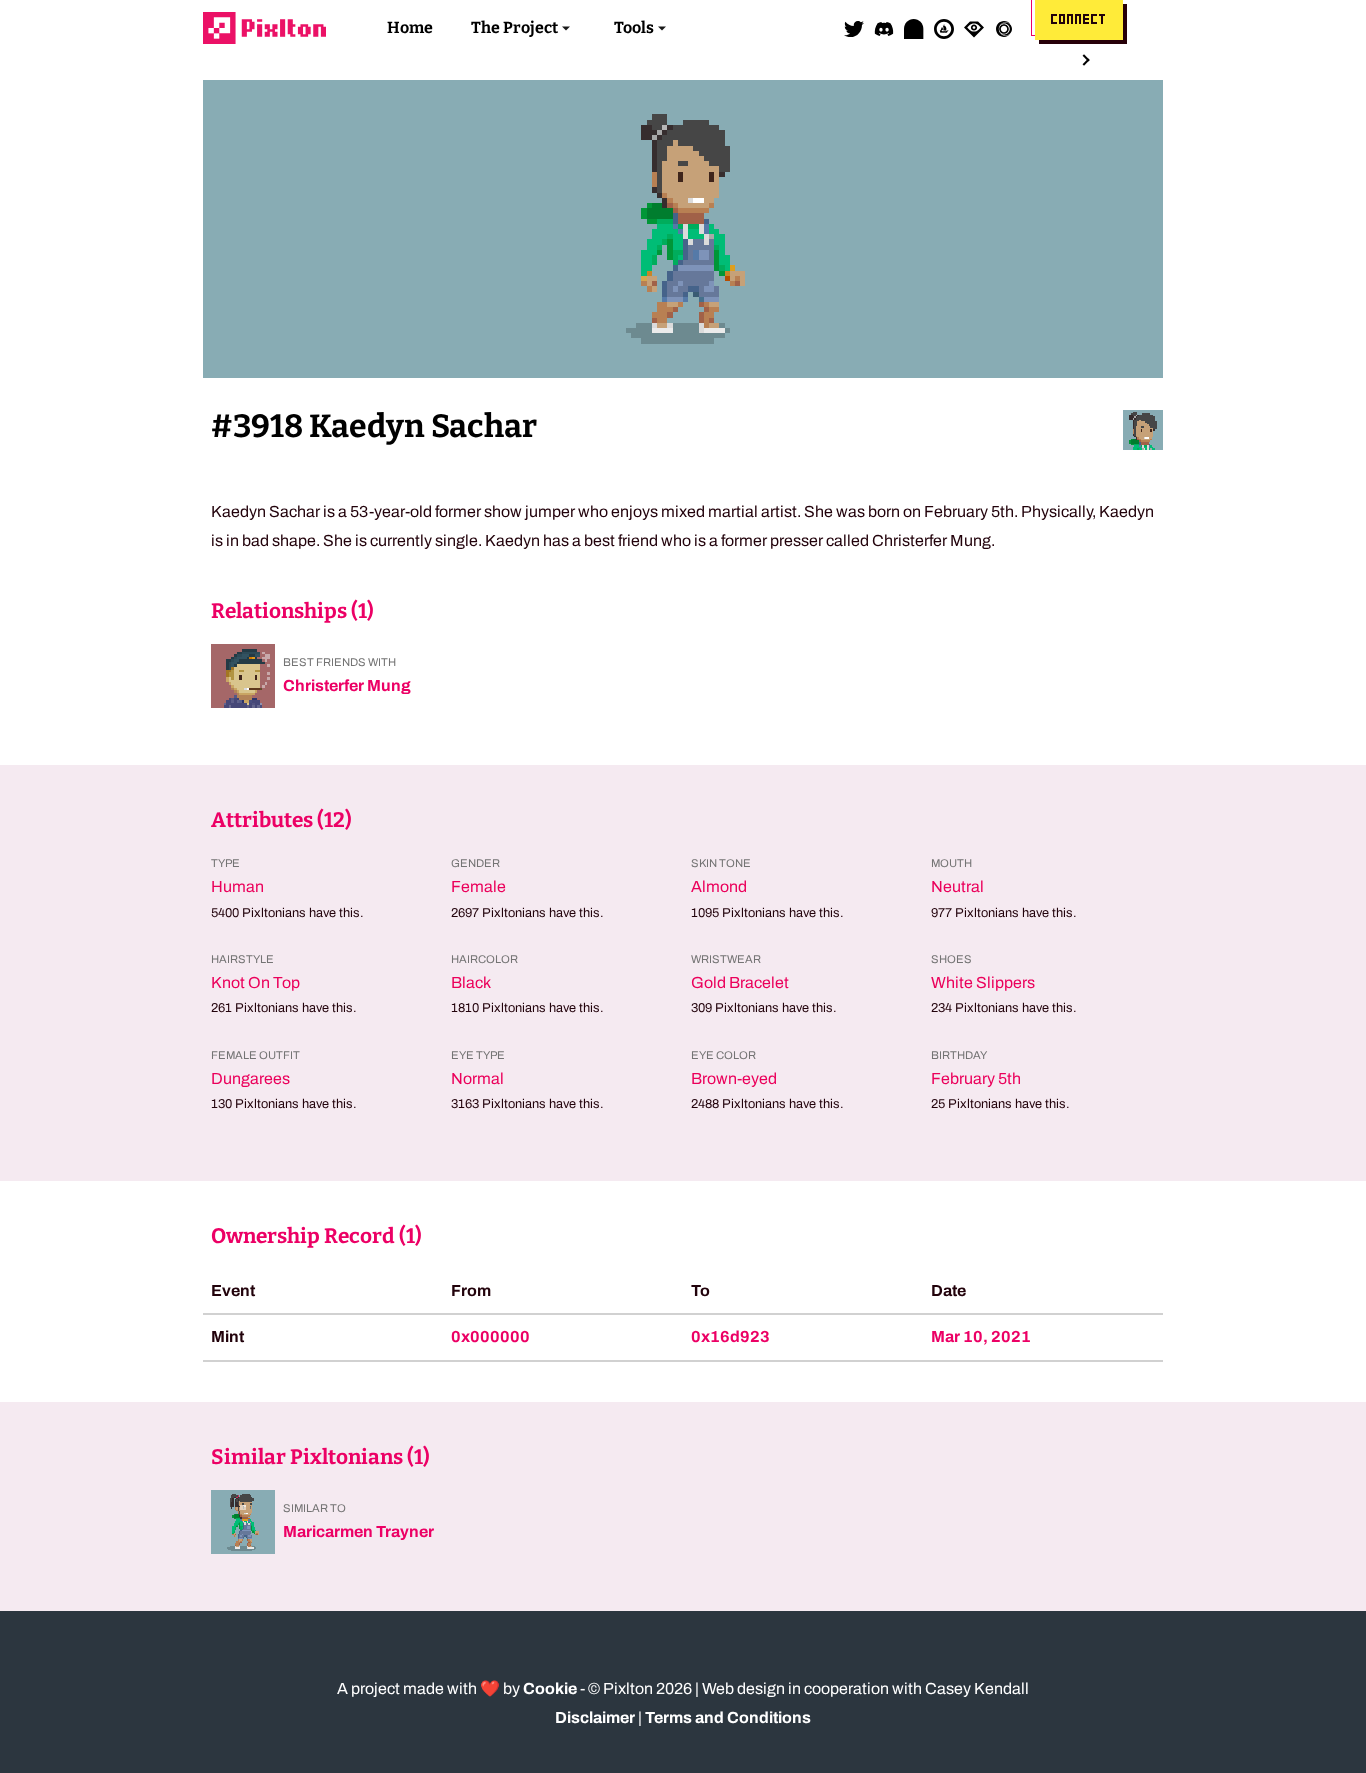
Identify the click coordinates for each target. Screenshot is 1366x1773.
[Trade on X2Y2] (1004, 28)
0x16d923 (730, 1336)
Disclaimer (595, 1717)
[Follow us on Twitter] (854, 28)
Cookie (550, 1688)
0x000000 (490, 1336)
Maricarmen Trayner (358, 1531)
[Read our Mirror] (914, 28)
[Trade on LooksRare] (974, 28)
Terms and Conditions (728, 1717)
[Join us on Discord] (884, 28)
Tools (634, 27)
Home (410, 27)
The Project (514, 27)
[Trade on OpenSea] (944, 28)
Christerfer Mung (347, 685)
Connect (1079, 20)
